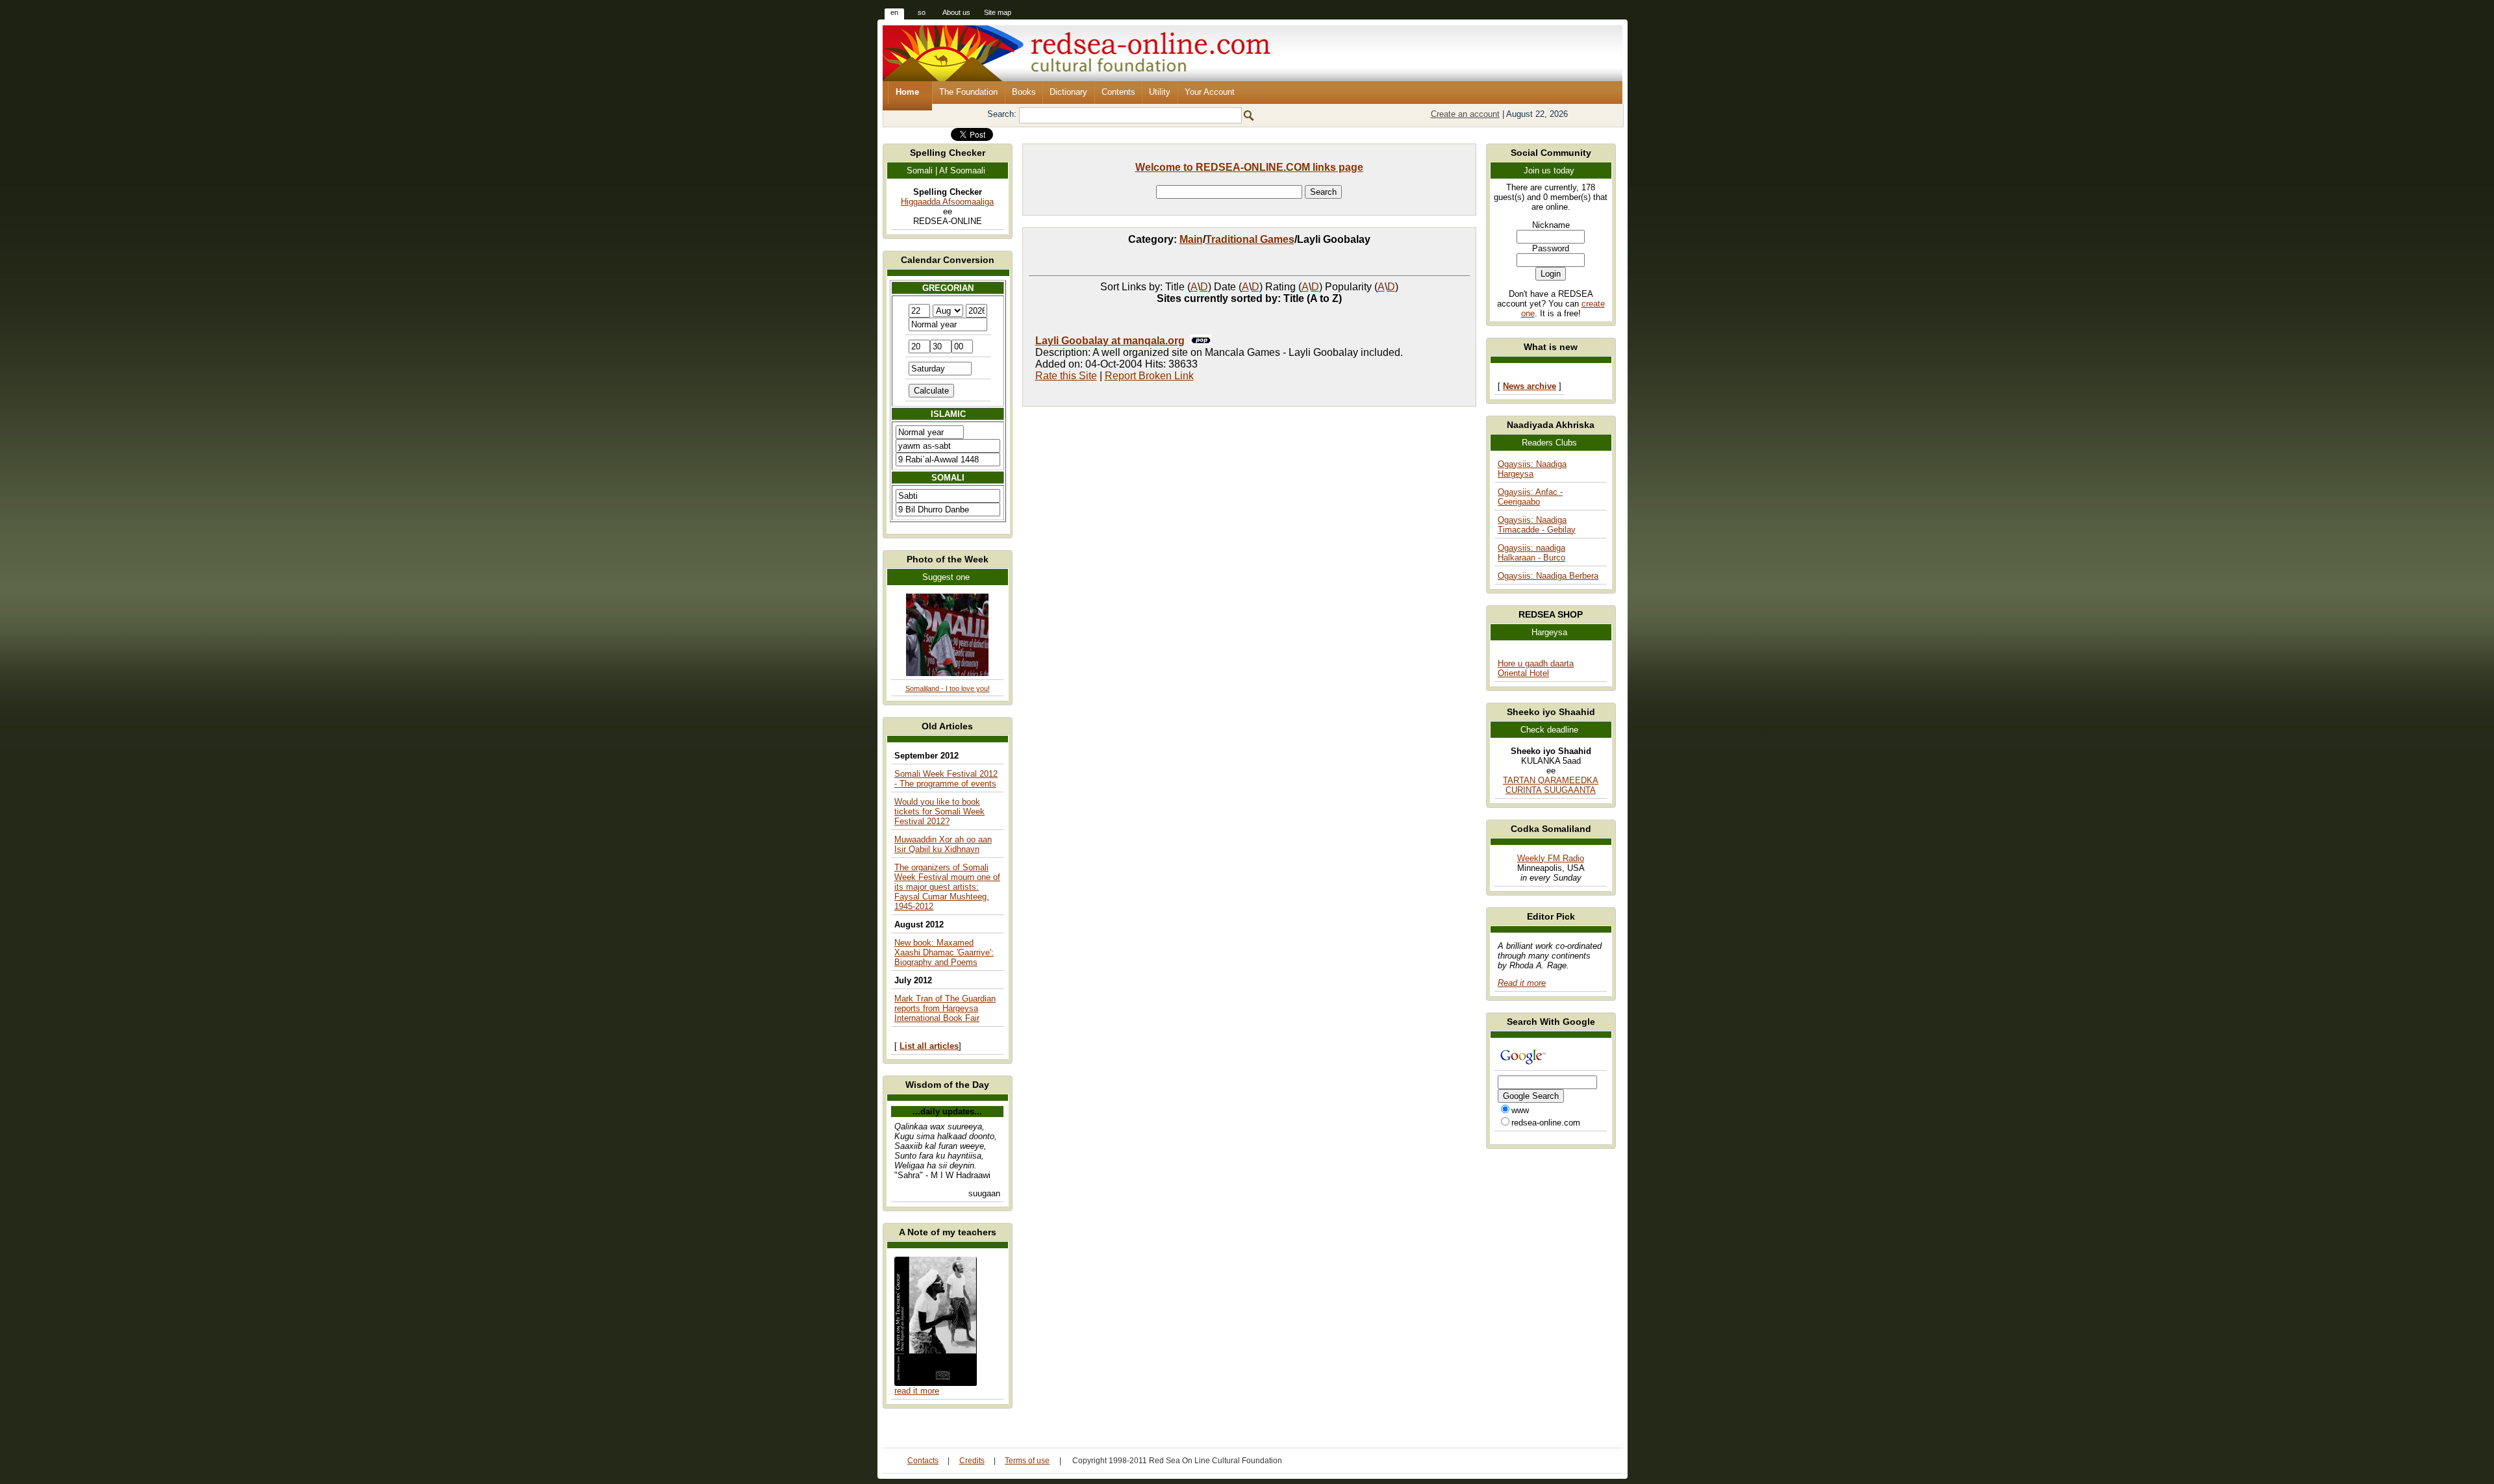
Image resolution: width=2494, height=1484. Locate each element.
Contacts (923, 1461)
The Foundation (968, 92)
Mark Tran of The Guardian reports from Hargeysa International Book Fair (945, 1008)
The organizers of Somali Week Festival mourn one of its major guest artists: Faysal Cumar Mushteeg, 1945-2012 (947, 887)
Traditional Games (1250, 239)
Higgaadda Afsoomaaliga (947, 202)
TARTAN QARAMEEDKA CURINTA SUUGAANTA (1551, 785)
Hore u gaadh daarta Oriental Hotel (1536, 668)
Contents (1118, 92)
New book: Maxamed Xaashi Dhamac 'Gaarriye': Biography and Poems (944, 952)
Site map (998, 12)
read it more (917, 1391)
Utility (1160, 92)
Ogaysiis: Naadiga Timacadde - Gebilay (1537, 525)
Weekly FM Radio (1551, 858)
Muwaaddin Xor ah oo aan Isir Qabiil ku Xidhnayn (943, 844)
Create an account (1465, 114)
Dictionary (1068, 92)
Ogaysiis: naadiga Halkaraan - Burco (1531, 553)
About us (956, 12)
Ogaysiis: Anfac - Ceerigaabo (1530, 497)
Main (1191, 239)
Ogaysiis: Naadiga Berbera (1548, 576)
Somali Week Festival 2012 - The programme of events (946, 779)
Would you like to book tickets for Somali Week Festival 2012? (939, 811)
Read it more (1522, 983)
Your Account (1210, 92)
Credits (972, 1461)
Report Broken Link (1149, 376)
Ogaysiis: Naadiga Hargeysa (1532, 469)
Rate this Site (1066, 376)
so (922, 12)
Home (907, 92)
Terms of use (1027, 1461)
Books (1024, 92)
